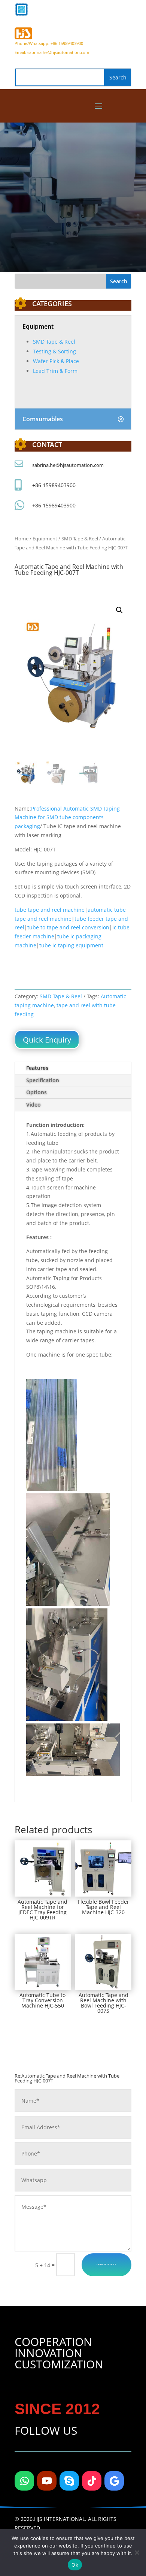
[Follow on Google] (114, 2481)
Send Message (107, 2264)
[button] (119, 610)
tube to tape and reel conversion (68, 927)
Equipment (45, 539)
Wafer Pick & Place (56, 361)
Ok (75, 2565)
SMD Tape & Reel (54, 342)
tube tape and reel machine (50, 910)
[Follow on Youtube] (47, 2481)
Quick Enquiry (47, 1040)
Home (22, 539)
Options (36, 1092)
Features (37, 1068)
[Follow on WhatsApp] (24, 2481)
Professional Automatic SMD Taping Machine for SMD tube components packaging (67, 818)
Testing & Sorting (54, 351)
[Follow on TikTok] (92, 2481)
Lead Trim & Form (55, 371)
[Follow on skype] (69, 2481)
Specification (43, 1080)
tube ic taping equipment (71, 945)
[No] (137, 2552)
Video (34, 1105)
